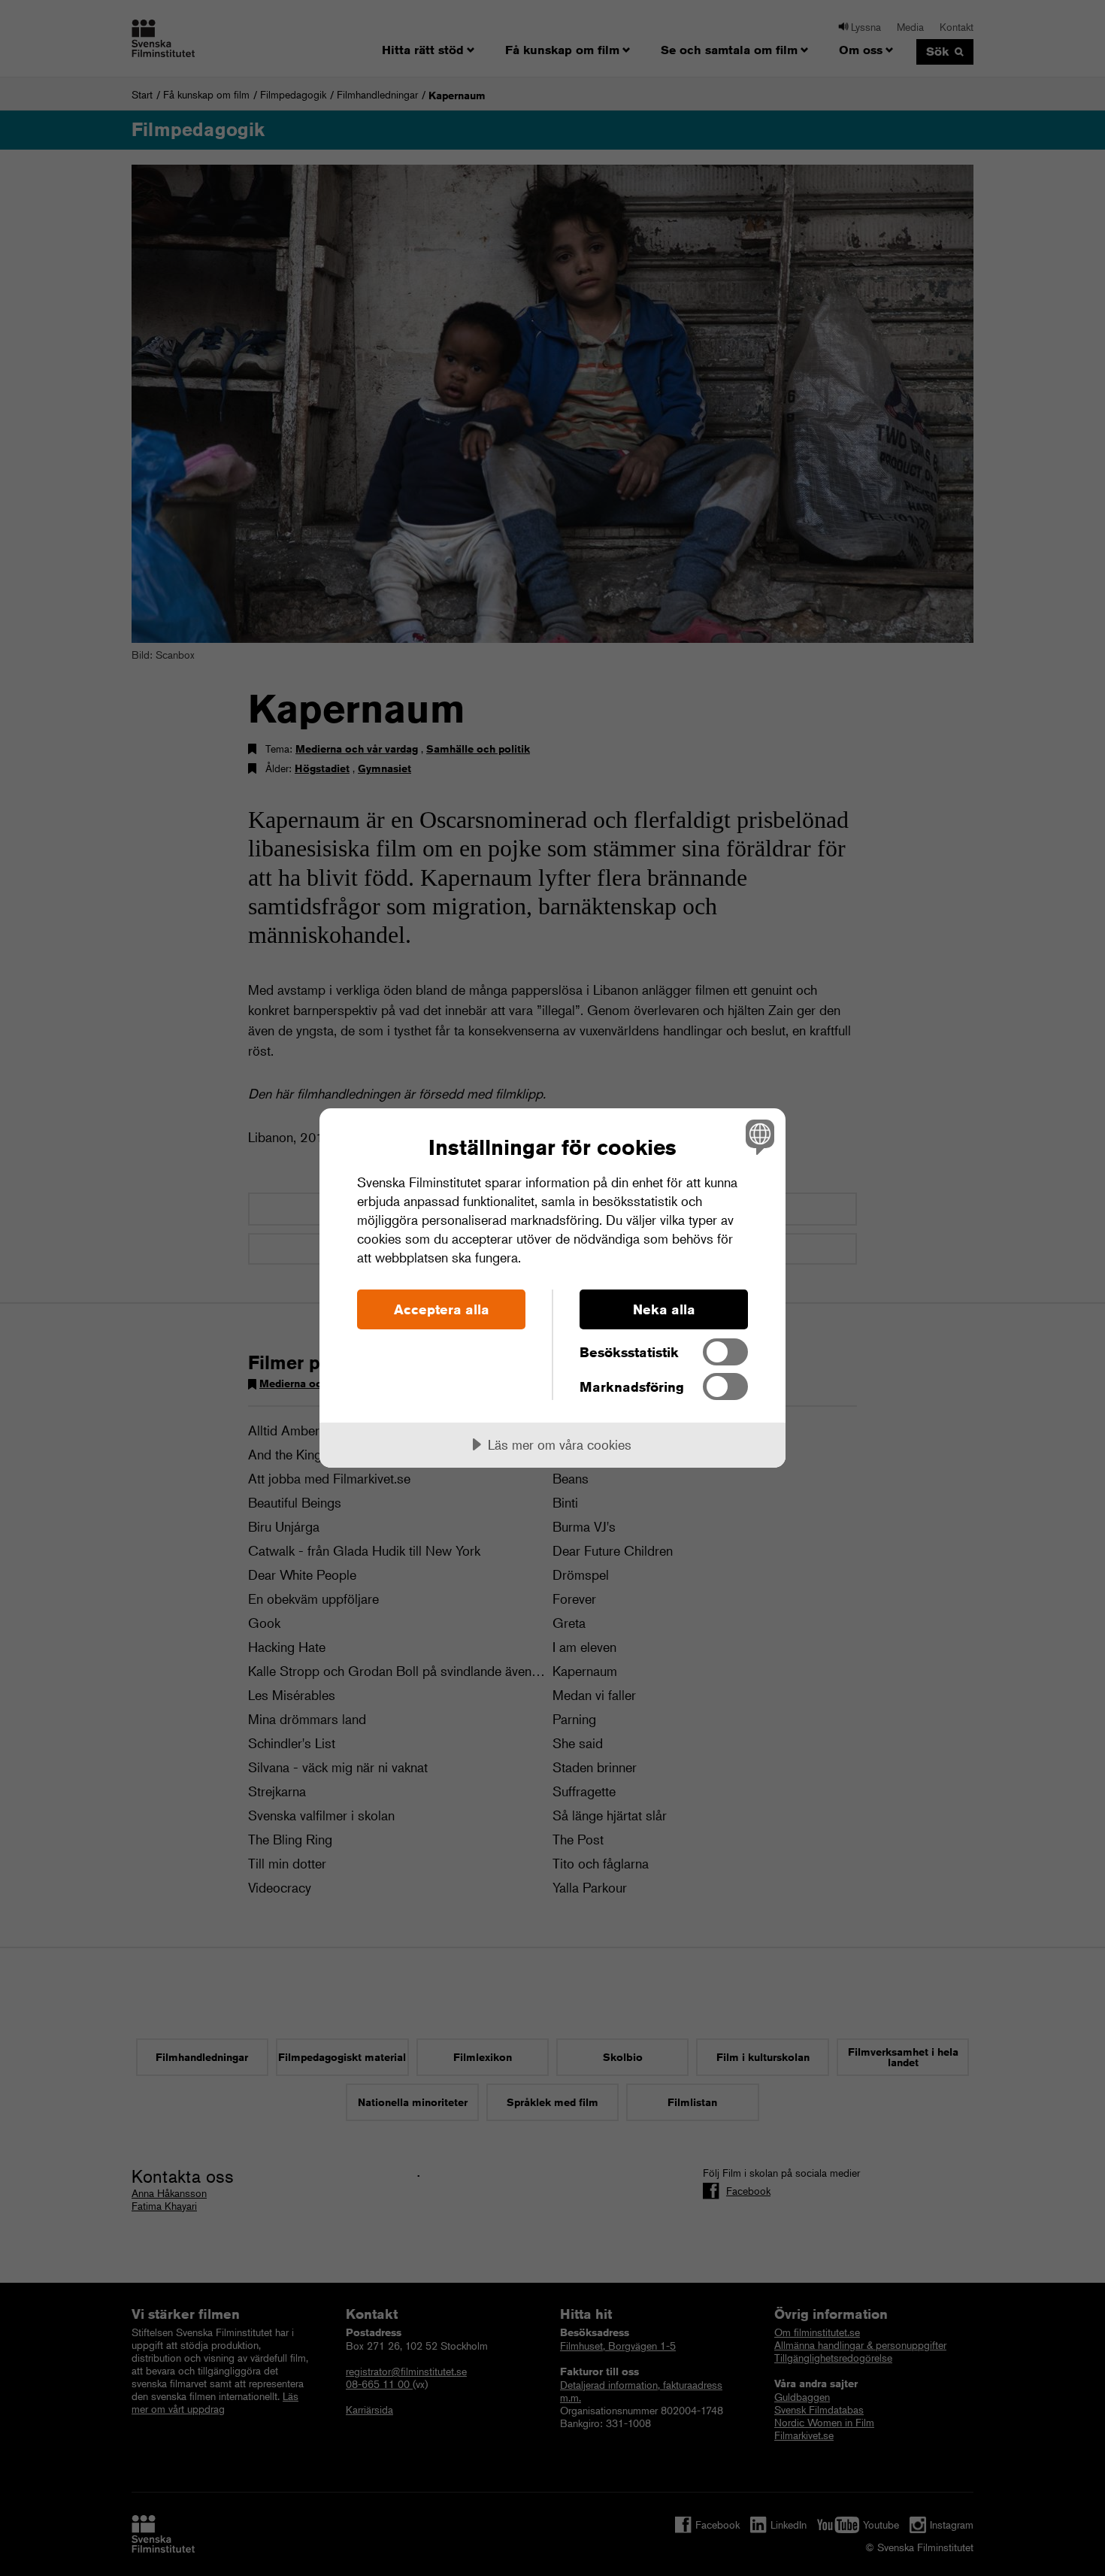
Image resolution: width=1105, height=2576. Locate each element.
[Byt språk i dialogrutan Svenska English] (757, 1136)
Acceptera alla (442, 1309)
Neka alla (664, 1309)
